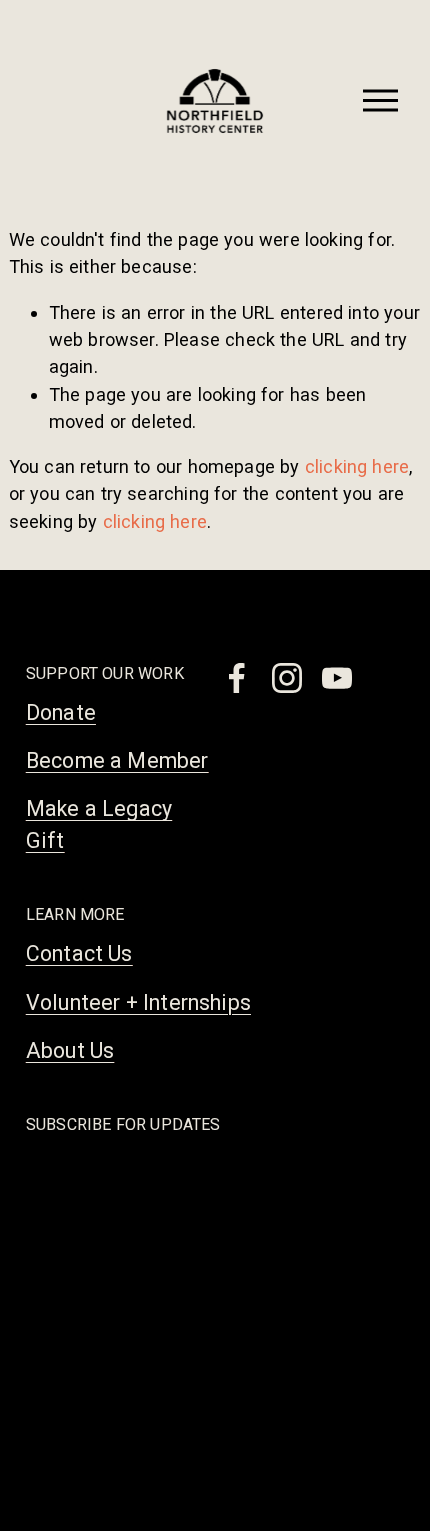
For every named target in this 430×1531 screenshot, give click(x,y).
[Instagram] (287, 678)
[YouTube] (337, 678)
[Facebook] (237, 678)
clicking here (357, 466)
